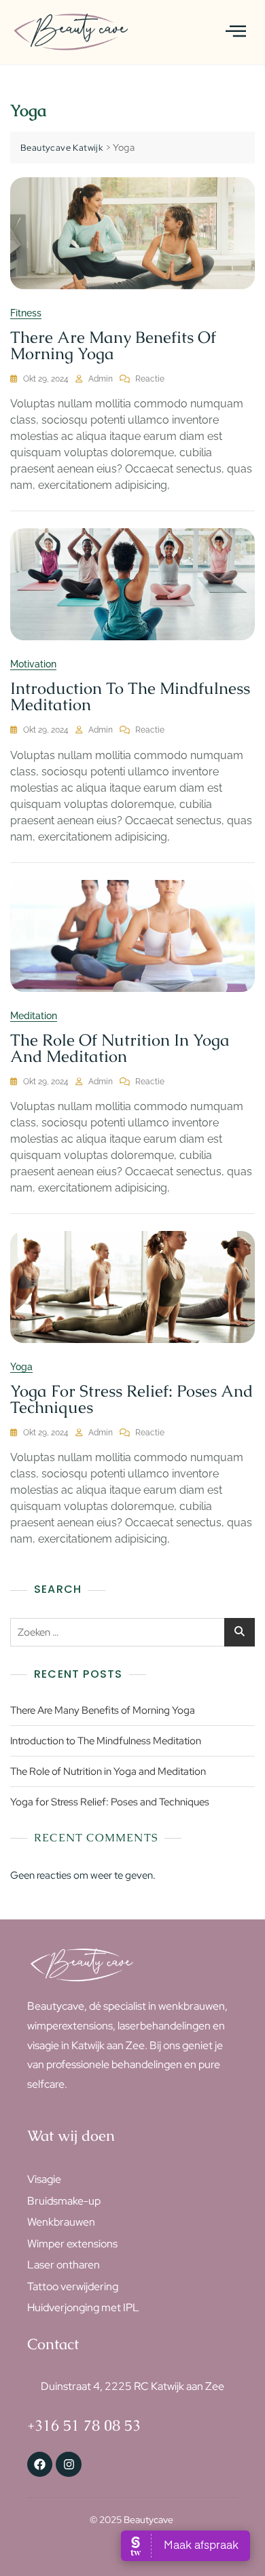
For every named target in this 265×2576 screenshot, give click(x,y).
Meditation (34, 1016)
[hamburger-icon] (236, 32)
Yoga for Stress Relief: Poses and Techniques (131, 1399)
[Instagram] (68, 2464)
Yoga (21, 1367)
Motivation (33, 664)
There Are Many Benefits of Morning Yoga (113, 345)
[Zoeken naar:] (132, 1632)
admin (101, 379)
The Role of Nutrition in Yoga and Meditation (120, 1048)
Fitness (26, 313)
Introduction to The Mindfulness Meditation (130, 696)
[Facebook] (40, 2464)
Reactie (150, 378)
